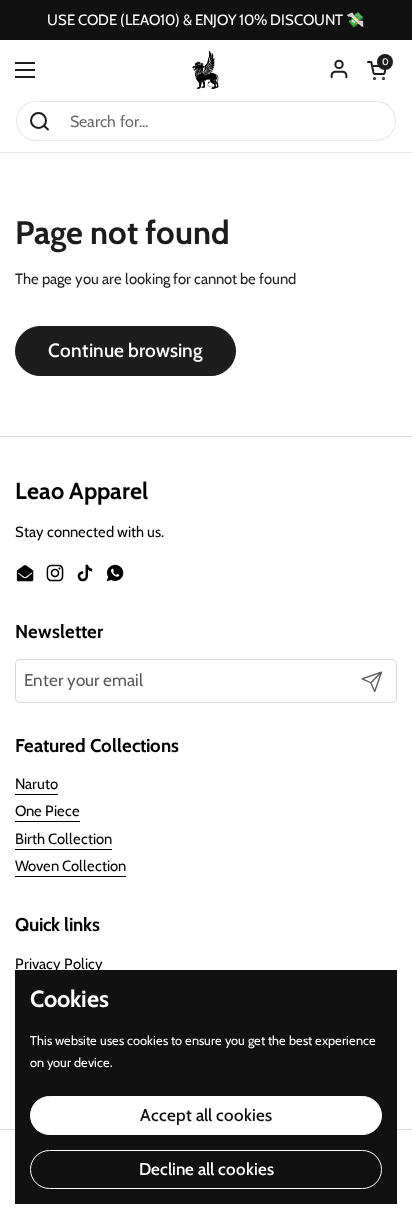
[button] (377, 70)
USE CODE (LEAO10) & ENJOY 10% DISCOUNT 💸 (206, 20)
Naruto (36, 784)
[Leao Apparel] (206, 70)
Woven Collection (70, 866)
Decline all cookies (206, 1169)
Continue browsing (125, 350)
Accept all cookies (206, 1115)
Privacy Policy (59, 964)
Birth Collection (63, 839)
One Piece (47, 811)
